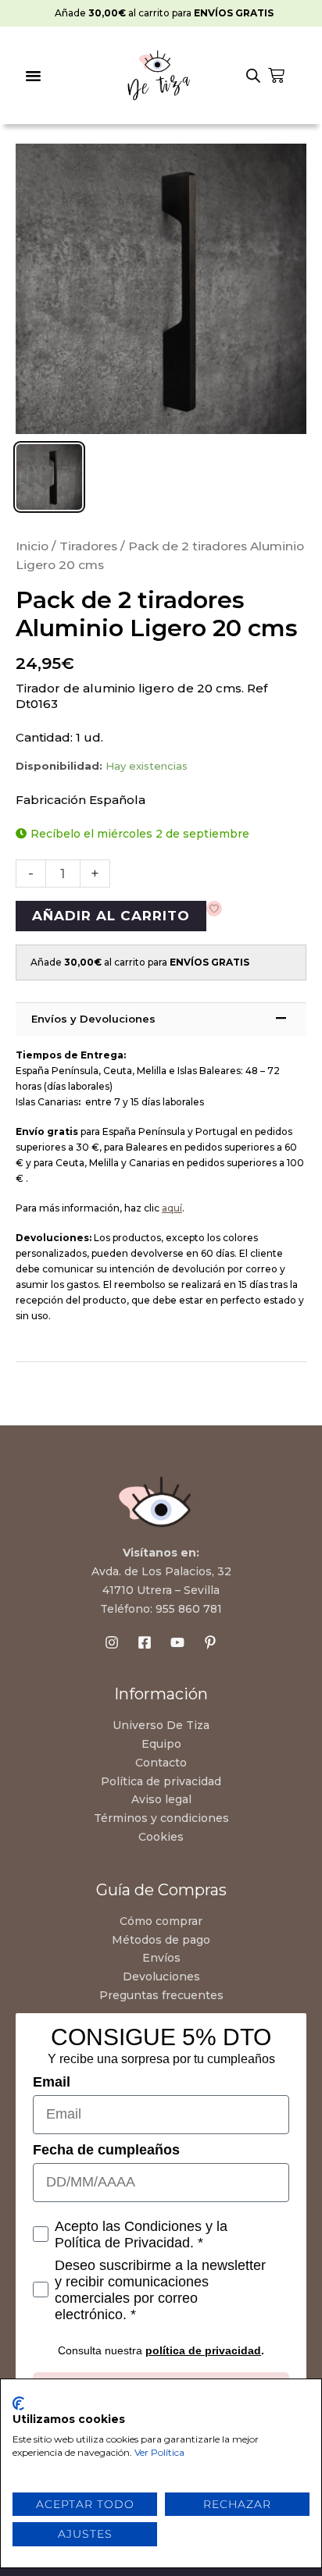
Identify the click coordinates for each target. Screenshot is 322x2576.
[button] (34, 76)
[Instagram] (112, 1642)
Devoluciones (161, 1976)
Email (52, 2082)
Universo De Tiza (161, 1725)
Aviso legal (161, 1799)
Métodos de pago (161, 1940)
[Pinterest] (210, 1642)
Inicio (32, 546)
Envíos (161, 1958)
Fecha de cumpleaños (106, 2150)
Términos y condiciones (161, 1818)
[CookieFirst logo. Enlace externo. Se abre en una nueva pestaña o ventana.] (18, 2403)
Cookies (161, 1837)
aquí (172, 1208)
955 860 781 (189, 1609)
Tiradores (88, 546)
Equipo (161, 1744)
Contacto (161, 1763)
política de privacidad (203, 2350)
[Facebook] (145, 1642)
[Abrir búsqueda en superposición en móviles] (253, 76)
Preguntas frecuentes (161, 1995)
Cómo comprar (161, 1921)
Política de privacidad (161, 1781)
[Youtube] (177, 1642)
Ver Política (159, 2452)
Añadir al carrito (111, 916)
